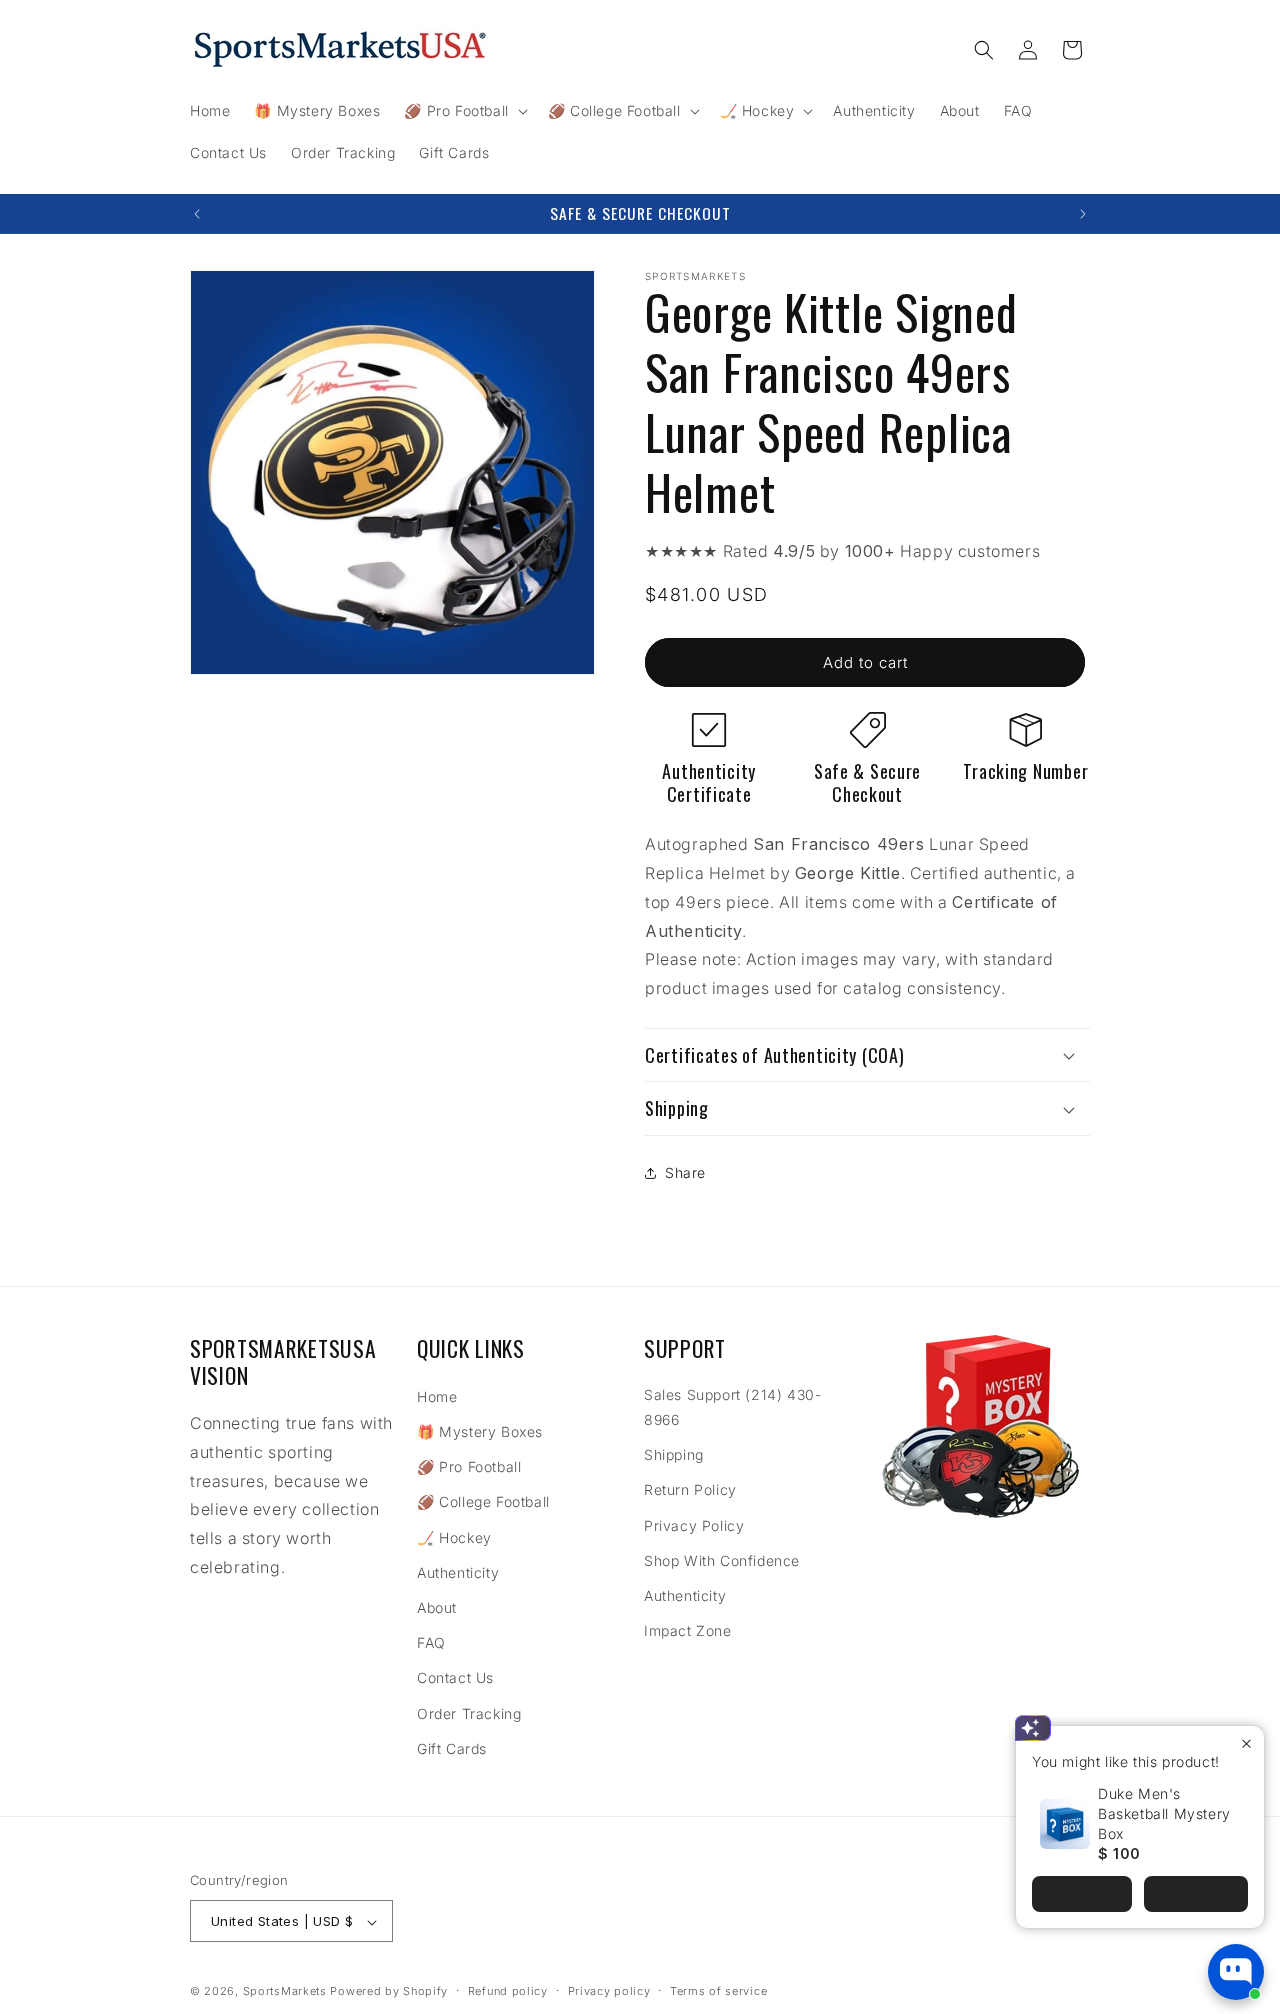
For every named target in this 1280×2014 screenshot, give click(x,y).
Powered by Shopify (389, 1992)
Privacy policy (609, 1991)
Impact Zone (688, 1630)
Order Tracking (469, 1713)
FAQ (431, 1642)
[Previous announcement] (197, 214)
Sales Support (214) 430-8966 (732, 1407)
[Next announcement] (1083, 214)
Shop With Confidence (722, 1560)
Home (437, 1396)
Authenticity (458, 1572)
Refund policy (508, 1991)
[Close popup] (1246, 1743)
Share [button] (685, 1172)
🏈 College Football (483, 1502)
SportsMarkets (285, 1992)
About (437, 1607)
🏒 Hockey (454, 1537)
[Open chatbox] (1236, 1972)
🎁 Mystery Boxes (480, 1431)
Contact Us (455, 1678)
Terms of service (718, 1991)
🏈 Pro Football (469, 1466)
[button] (463, 111)
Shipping (674, 1454)
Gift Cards (452, 1748)
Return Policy (690, 1490)
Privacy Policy (694, 1525)
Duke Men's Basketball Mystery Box (1164, 1813)
